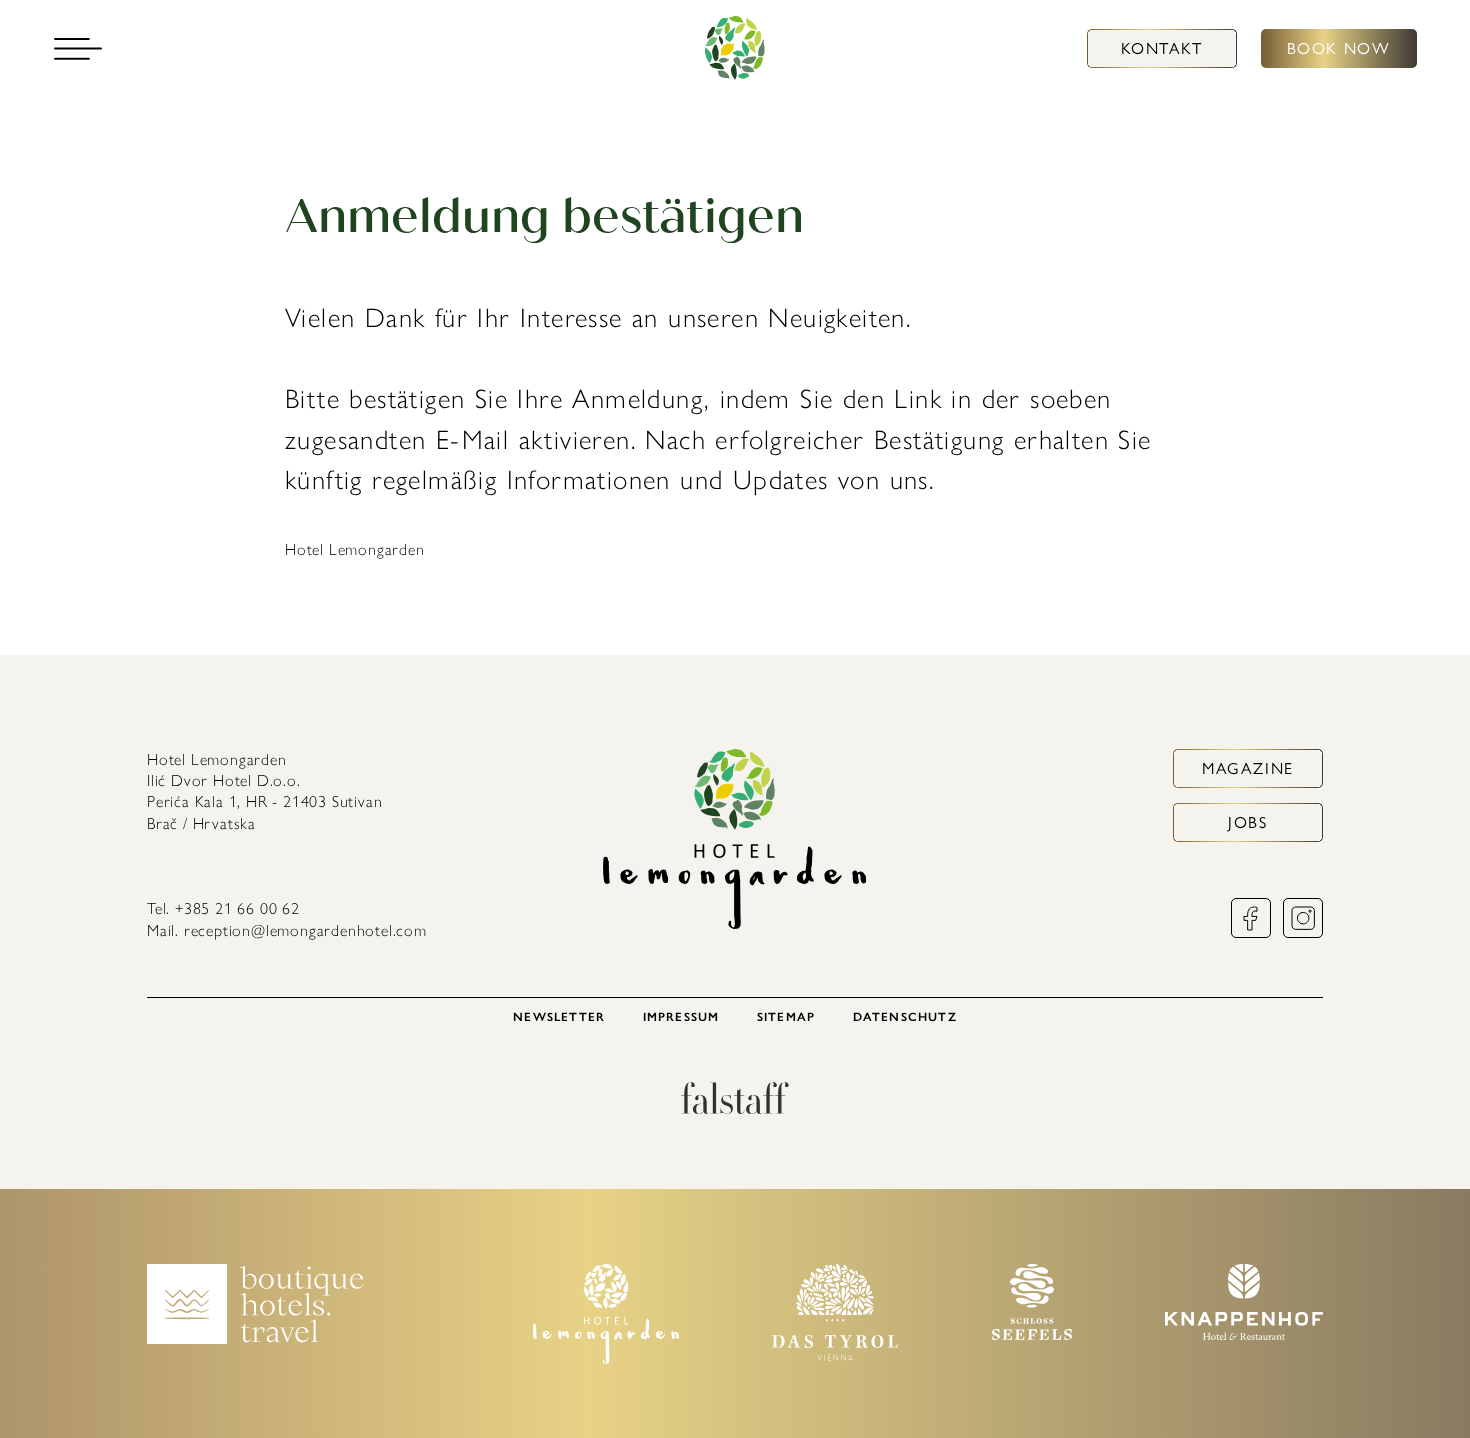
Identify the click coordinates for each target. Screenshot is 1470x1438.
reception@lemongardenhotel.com (305, 930)
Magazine (1248, 768)
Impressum (681, 1017)
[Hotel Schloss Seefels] (1032, 1334)
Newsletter (559, 1017)
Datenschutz (905, 1017)
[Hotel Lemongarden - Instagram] (1303, 932)
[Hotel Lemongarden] (735, 48)
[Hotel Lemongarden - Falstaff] (735, 1108)
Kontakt (1162, 48)
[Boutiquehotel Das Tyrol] (835, 1355)
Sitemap (786, 1017)
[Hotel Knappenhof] (1244, 1334)
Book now (1339, 48)
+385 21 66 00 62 (237, 908)
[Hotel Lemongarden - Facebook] (1251, 932)
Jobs (1247, 822)
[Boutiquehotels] (255, 1338)
